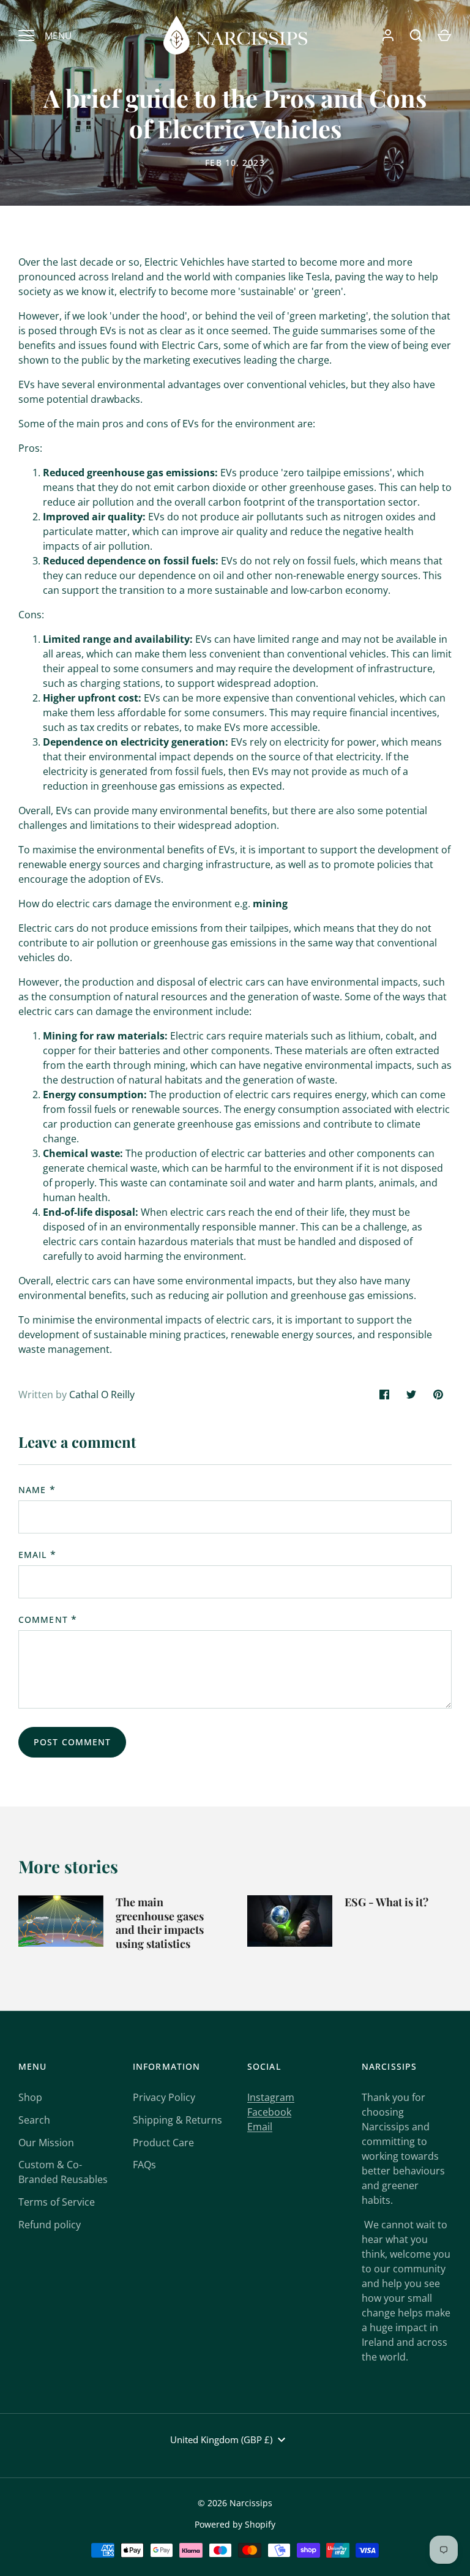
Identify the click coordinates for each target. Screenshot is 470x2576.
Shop (30, 2097)
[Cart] (444, 36)
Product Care (163, 2143)
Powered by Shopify (235, 2524)
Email (33, 1555)
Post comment (72, 1742)
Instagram (271, 2097)
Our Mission (46, 2143)
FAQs (144, 2165)
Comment (43, 1619)
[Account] (388, 36)
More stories (68, 1866)
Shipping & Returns (177, 2120)
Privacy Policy (164, 2097)
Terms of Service (57, 2202)
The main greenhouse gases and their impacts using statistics (160, 1923)
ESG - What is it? (386, 1902)
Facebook (269, 2112)
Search (34, 2120)
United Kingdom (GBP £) (221, 2439)
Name (32, 1490)
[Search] (416, 36)
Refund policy (50, 2225)
